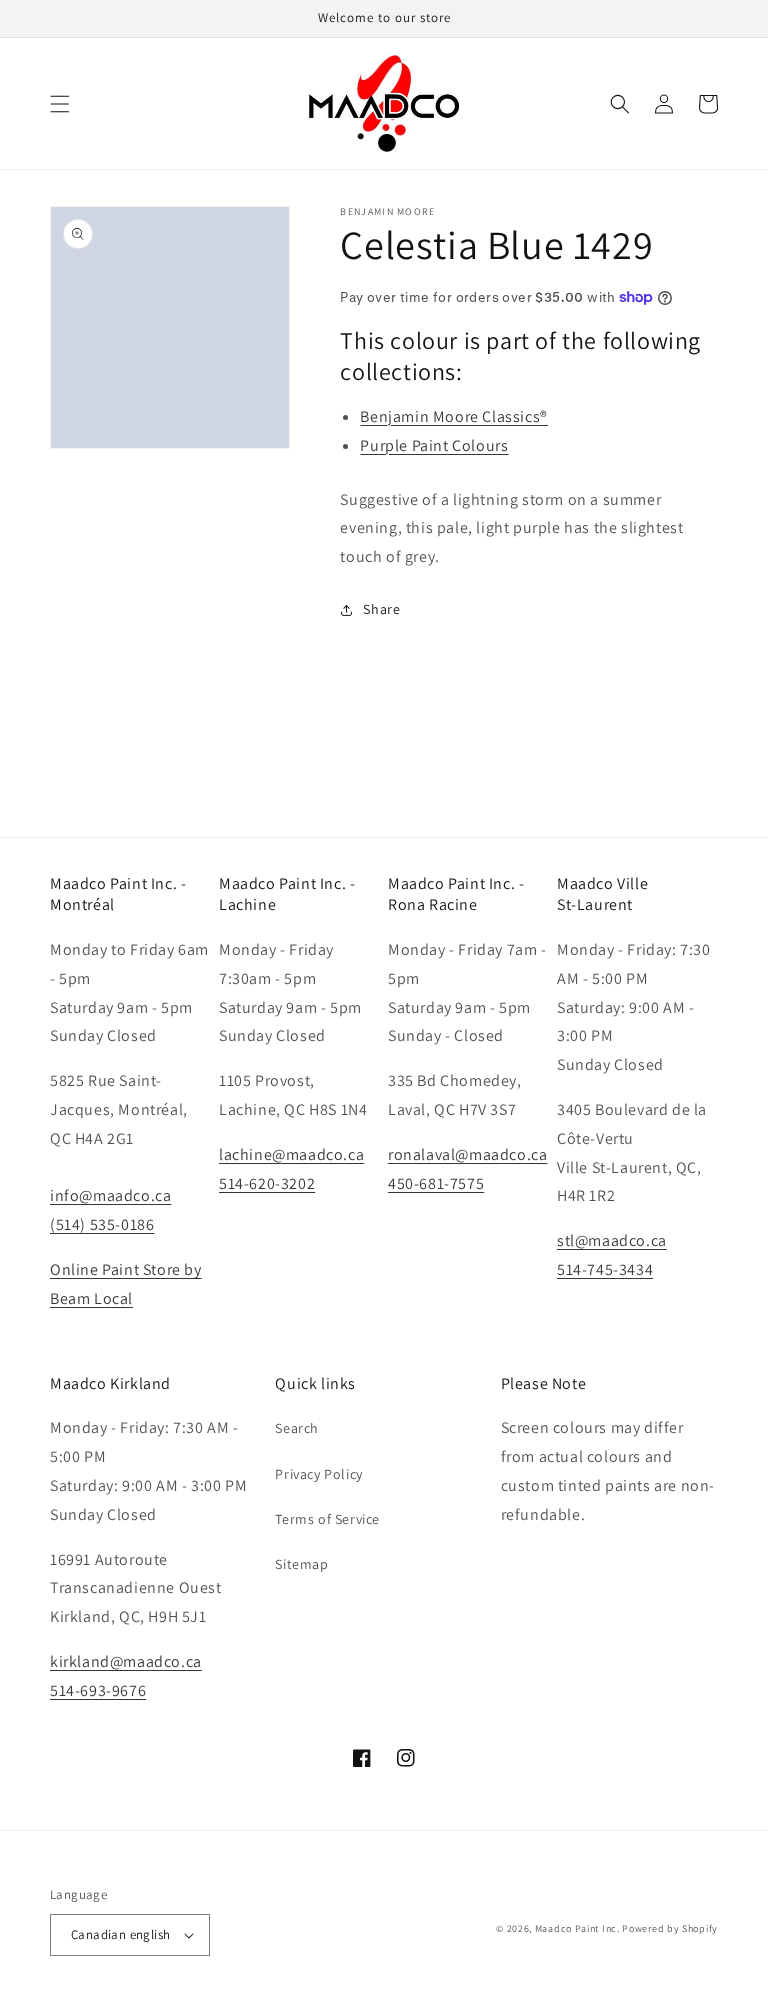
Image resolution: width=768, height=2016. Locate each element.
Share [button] (381, 609)
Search (297, 1428)
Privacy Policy (318, 1474)
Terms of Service (327, 1519)
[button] (60, 104)
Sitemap (301, 1564)
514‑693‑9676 (98, 1690)
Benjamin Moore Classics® (453, 416)
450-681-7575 (436, 1183)
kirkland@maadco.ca (126, 1661)
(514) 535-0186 (102, 1224)
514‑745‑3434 (605, 1269)
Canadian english (120, 1934)
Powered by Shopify (670, 1928)
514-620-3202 (267, 1183)
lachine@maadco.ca (291, 1154)
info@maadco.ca (110, 1195)
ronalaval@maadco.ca (467, 1154)
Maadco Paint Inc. (577, 1928)
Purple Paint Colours (434, 445)
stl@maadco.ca (612, 1240)
